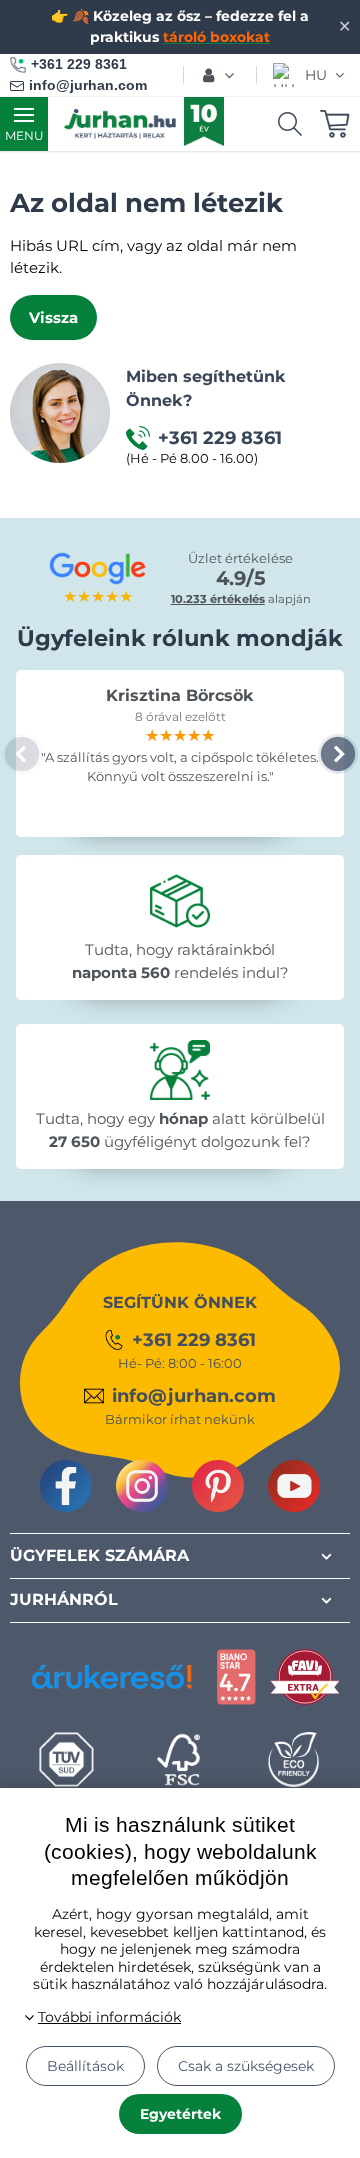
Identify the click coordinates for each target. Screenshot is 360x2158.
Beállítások (85, 2066)
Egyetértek (180, 2114)
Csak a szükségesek (246, 2066)
